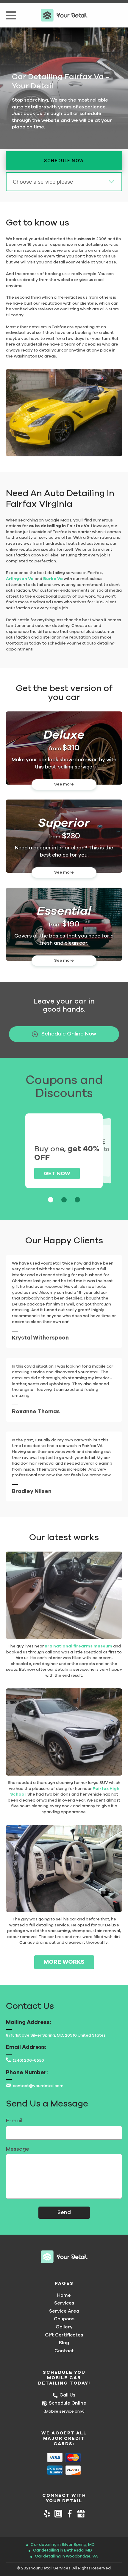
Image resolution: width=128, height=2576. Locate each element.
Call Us (67, 2395)
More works (64, 1962)
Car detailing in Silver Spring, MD (63, 2545)
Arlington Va (20, 579)
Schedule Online (68, 2403)
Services (64, 2303)
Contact (64, 2351)
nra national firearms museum (78, 1646)
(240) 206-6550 (28, 2061)
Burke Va (53, 579)
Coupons (64, 2319)
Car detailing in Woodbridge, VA (66, 2556)
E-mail (14, 2121)
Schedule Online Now (69, 1034)
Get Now (57, 1174)
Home (64, 2295)
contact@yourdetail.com (38, 2086)
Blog (64, 2343)
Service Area (64, 2311)
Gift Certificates (64, 2335)
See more (64, 784)
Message (18, 2149)
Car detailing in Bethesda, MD (63, 2550)
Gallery (64, 2327)
